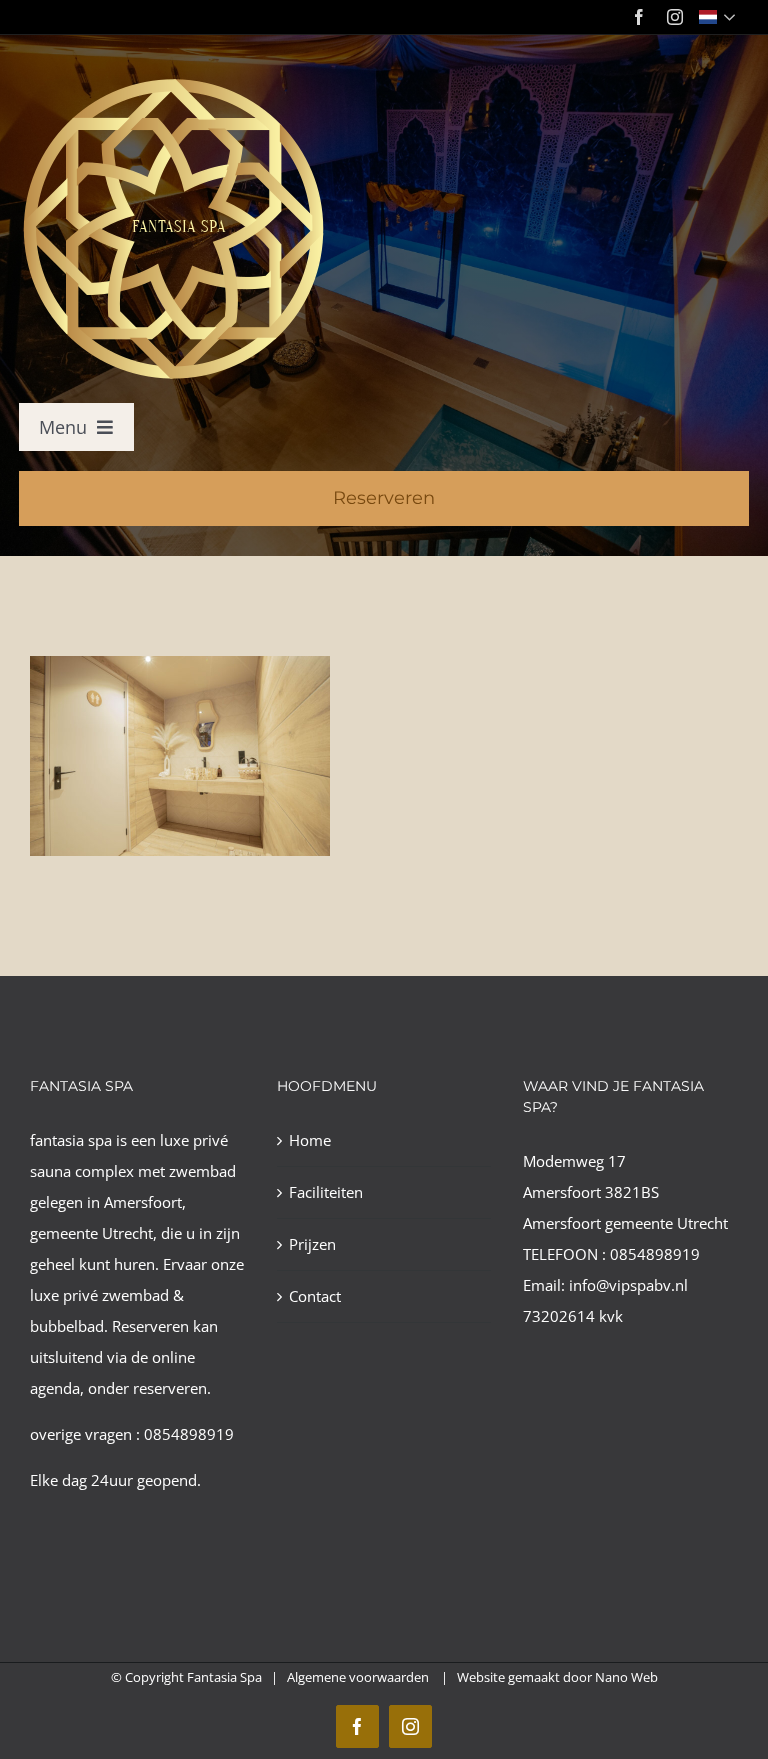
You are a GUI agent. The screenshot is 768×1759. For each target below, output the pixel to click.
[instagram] (675, 17)
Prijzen (312, 1244)
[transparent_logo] (172, 82)
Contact (315, 1296)
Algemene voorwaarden (359, 1677)
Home (310, 1140)
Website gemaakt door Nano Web (557, 1677)
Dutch (719, 17)
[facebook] (639, 17)
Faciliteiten (326, 1192)
